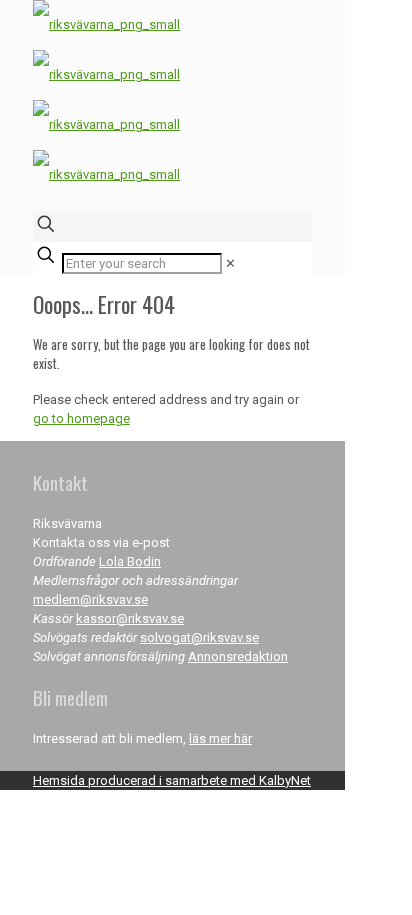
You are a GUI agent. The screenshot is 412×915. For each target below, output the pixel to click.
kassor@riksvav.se (130, 618)
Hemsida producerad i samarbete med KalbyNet (172, 780)
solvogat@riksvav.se (199, 637)
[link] (230, 263)
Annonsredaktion (238, 656)
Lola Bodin (130, 561)
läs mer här (220, 738)
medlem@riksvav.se (90, 599)
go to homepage (81, 418)
